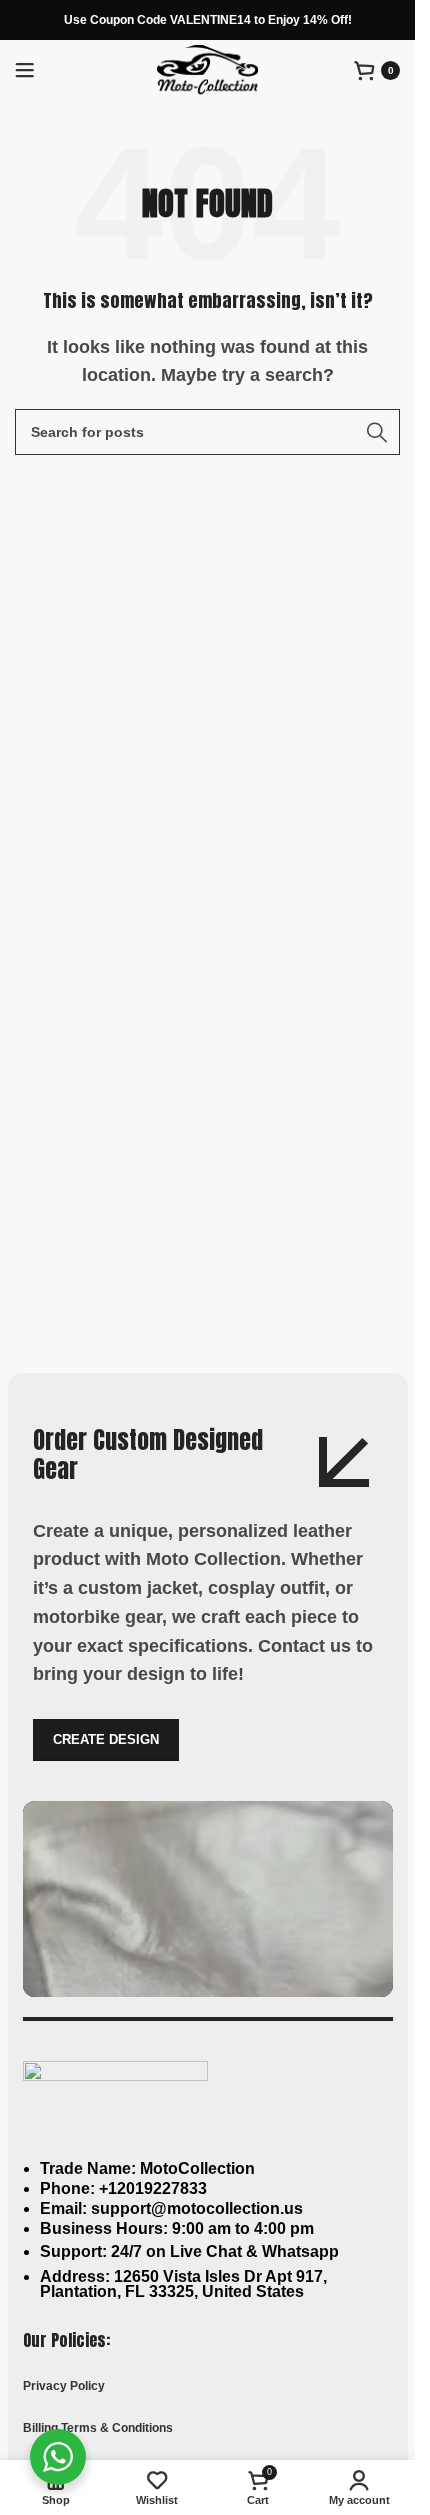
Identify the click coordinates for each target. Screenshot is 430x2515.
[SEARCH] (377, 432)
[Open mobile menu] (25, 70)
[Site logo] (207, 68)
